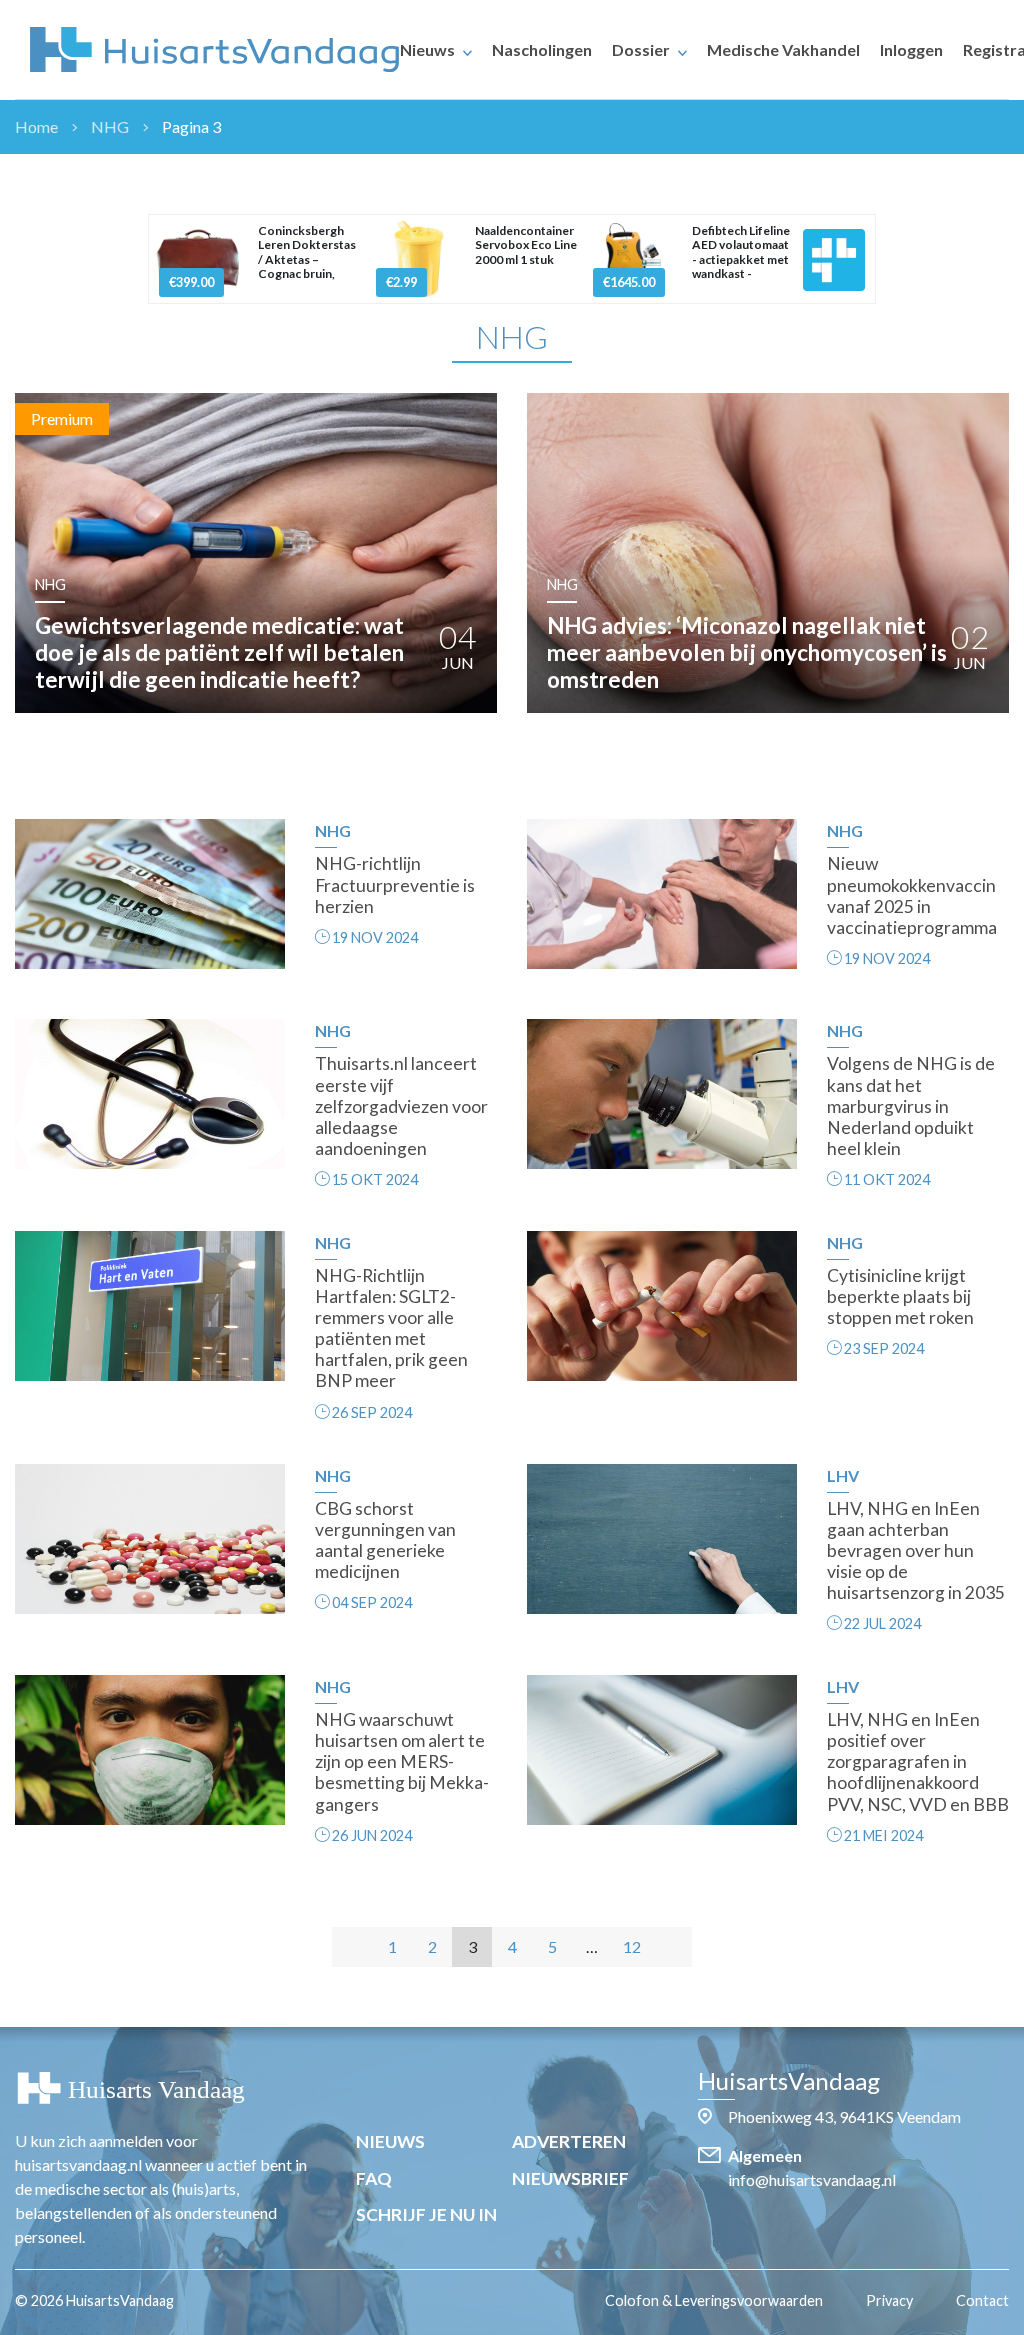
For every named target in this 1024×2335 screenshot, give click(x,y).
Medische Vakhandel (783, 49)
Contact (982, 2300)
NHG (110, 126)
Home (36, 126)
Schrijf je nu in (426, 2214)
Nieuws (427, 49)
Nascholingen (542, 49)
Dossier (641, 49)
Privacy (889, 2300)
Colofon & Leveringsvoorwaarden (714, 2300)
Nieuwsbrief (570, 2178)
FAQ (374, 2178)
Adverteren (569, 2141)
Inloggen (911, 49)
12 (632, 1946)
